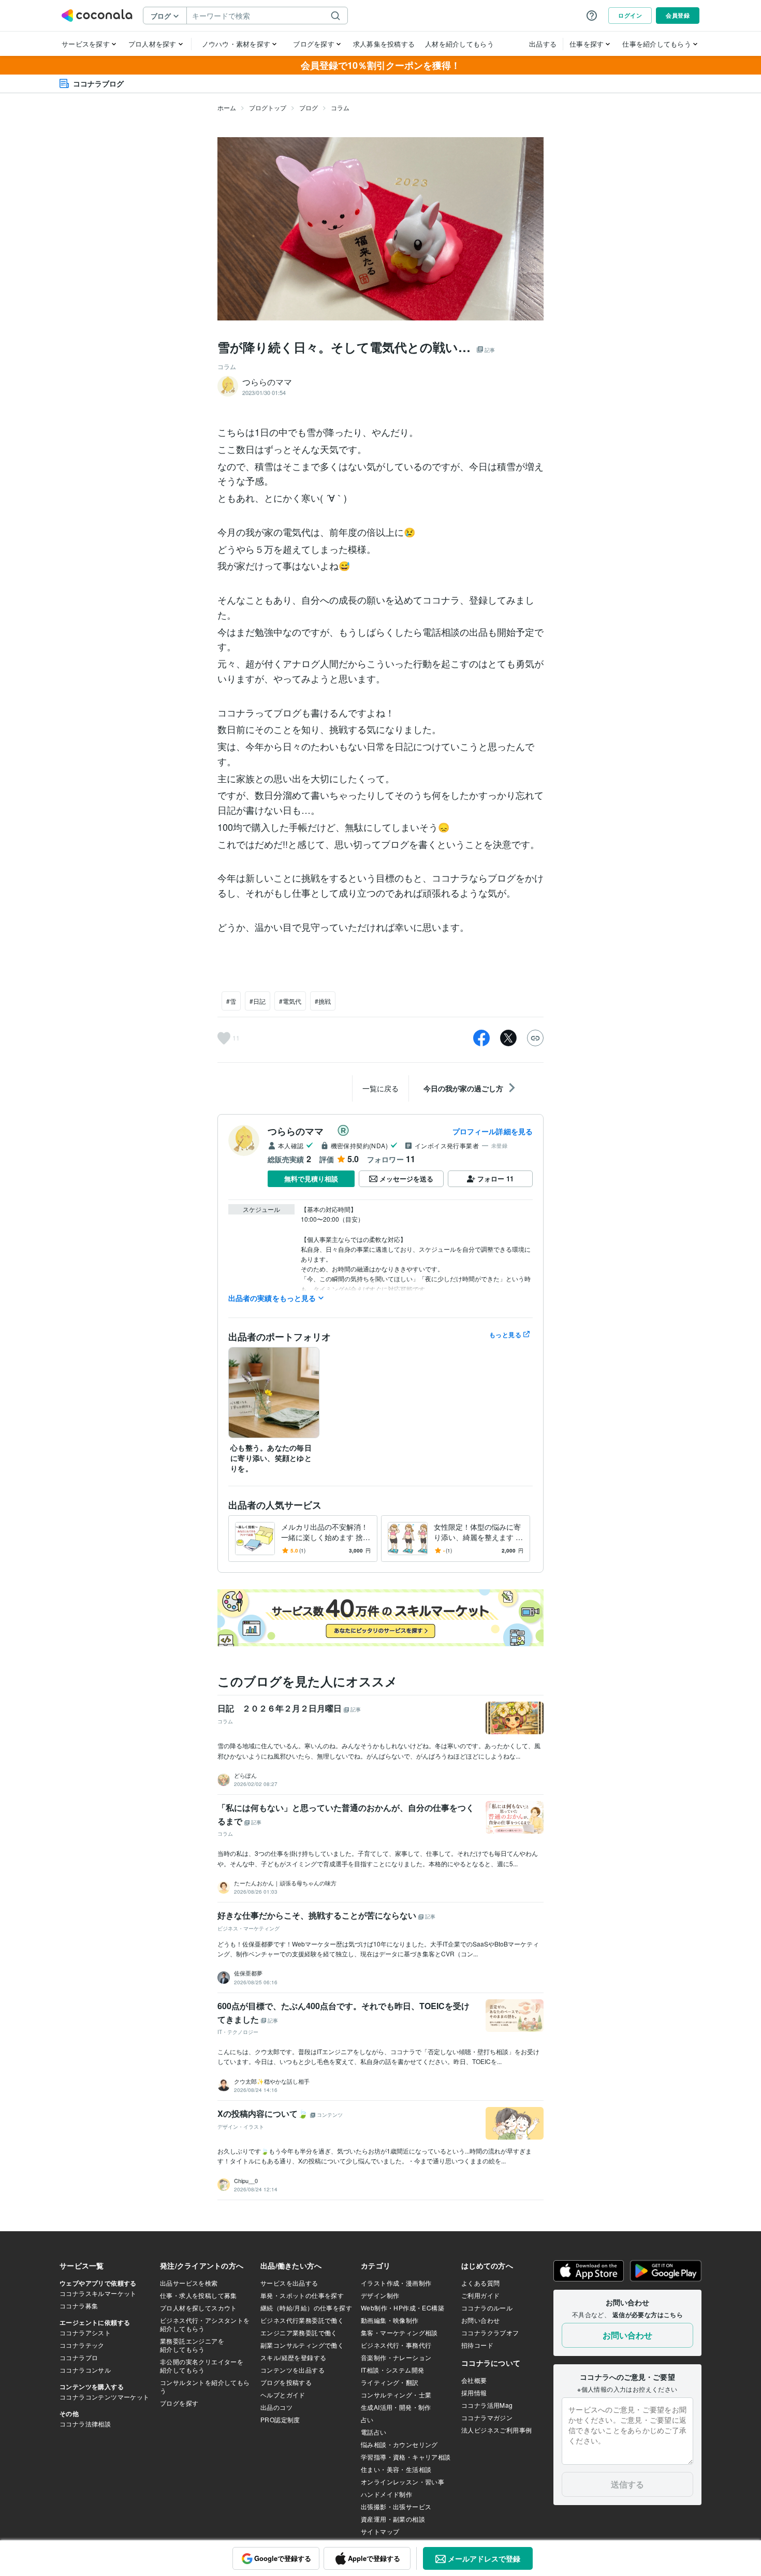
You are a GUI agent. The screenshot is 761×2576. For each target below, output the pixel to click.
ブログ (309, 107)
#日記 (258, 1001)
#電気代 (290, 1001)
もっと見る (505, 1335)
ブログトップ (268, 107)
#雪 (231, 1001)
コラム (340, 107)
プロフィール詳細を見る (493, 1131)
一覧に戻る (380, 1088)
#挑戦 (323, 1001)
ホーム (227, 107)
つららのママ (300, 1131)
